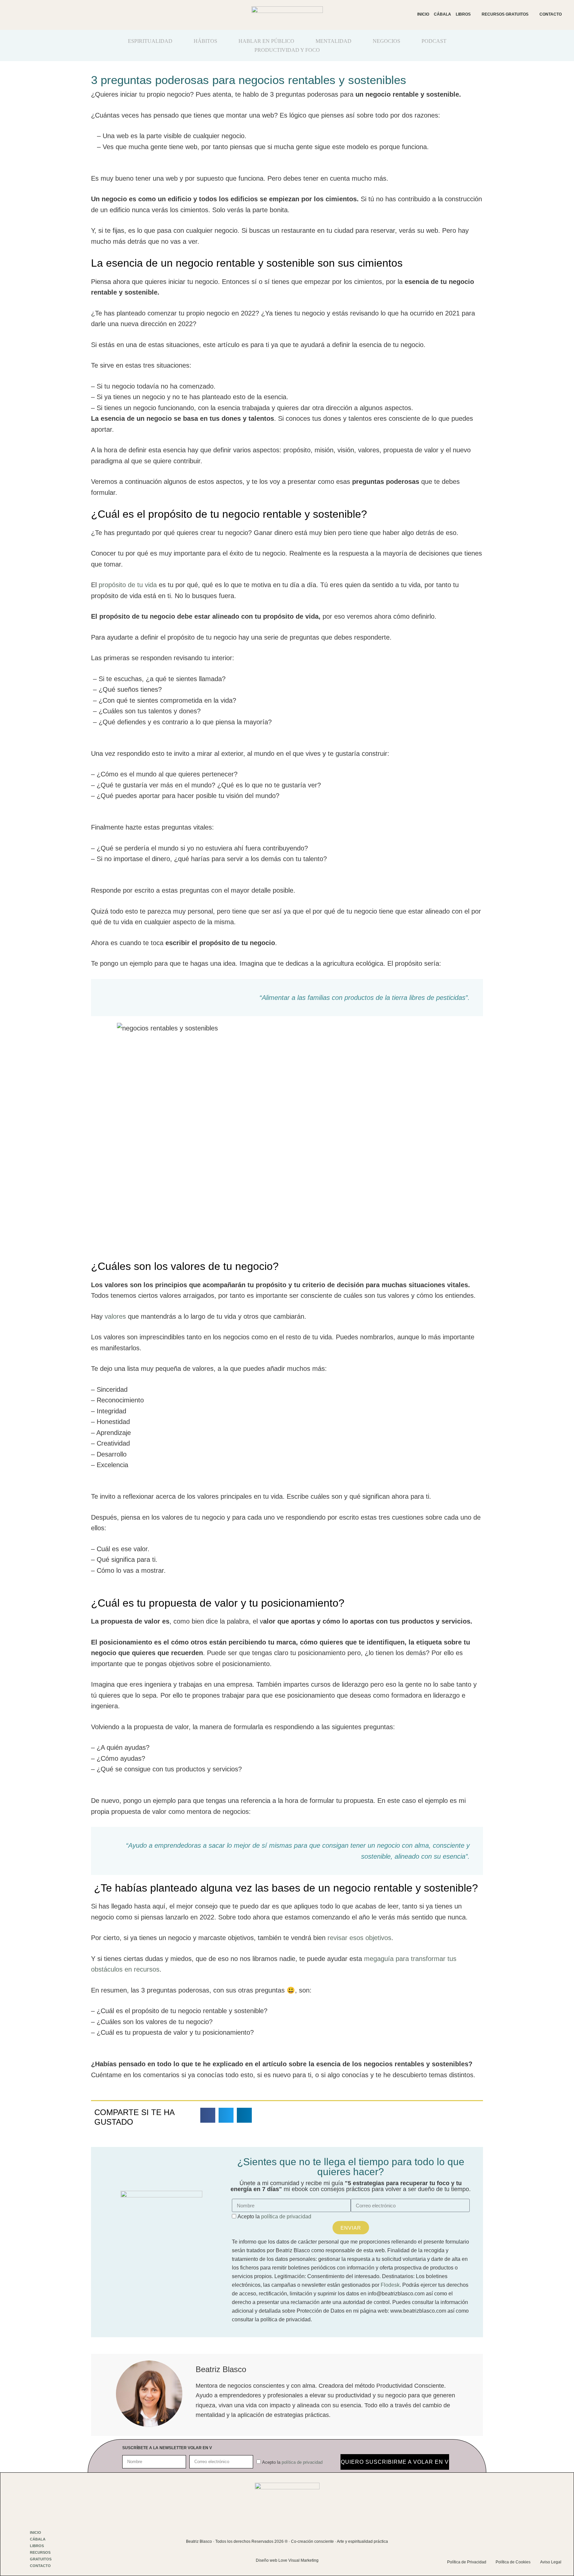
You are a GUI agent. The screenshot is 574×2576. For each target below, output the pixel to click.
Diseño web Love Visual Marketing (287, 2560)
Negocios (386, 41)
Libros (463, 14)
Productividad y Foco (287, 50)
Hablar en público (266, 41)
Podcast (434, 41)
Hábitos (205, 41)
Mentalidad (334, 41)
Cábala (442, 14)
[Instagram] (502, 2537)
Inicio (423, 14)
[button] (208, 2115)
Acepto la (274, 2217)
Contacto (551, 14)
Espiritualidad (150, 41)
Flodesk (390, 2285)
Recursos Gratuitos (505, 14)
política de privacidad (286, 2217)
